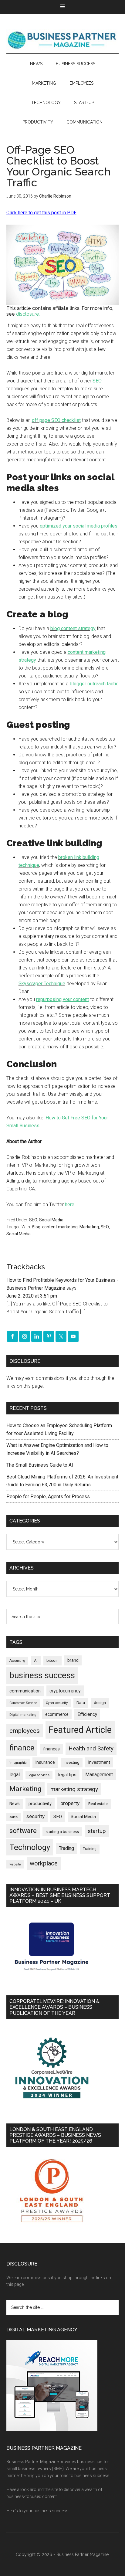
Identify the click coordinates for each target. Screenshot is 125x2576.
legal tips (67, 1775)
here (70, 1205)
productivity (40, 1804)
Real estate (98, 1804)
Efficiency (87, 1714)
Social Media (51, 1220)
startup (97, 1831)
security (35, 1816)
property (70, 1803)
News (15, 1804)
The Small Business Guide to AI (40, 1465)
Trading (66, 1848)
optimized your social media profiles (79, 526)
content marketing (60, 1227)
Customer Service (23, 1703)
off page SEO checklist (56, 420)
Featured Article (80, 1730)
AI (36, 1661)
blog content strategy (73, 628)
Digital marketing (23, 1715)
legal (15, 1775)
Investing (72, 1762)
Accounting (17, 1661)
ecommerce (57, 1714)
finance (22, 1748)
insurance (45, 1762)
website (15, 1864)
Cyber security (57, 1703)
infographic (18, 1763)
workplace (44, 1863)
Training (90, 1849)
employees (25, 1731)
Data (81, 1703)
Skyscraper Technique (42, 984)
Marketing (89, 1227)
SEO (97, 381)
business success (42, 1675)
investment (99, 1762)
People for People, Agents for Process (48, 1497)
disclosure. (28, 314)
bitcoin (52, 1660)
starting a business (62, 1832)
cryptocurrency (65, 1691)
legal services (39, 1775)
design (100, 1703)
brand (73, 1660)
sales (14, 1817)
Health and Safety (91, 1748)
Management (99, 1775)
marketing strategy (74, 1789)
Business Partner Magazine (63, 40)
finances (51, 1749)
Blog (36, 1227)
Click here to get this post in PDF (41, 213)
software (23, 1831)
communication (25, 1691)
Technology (30, 1847)
